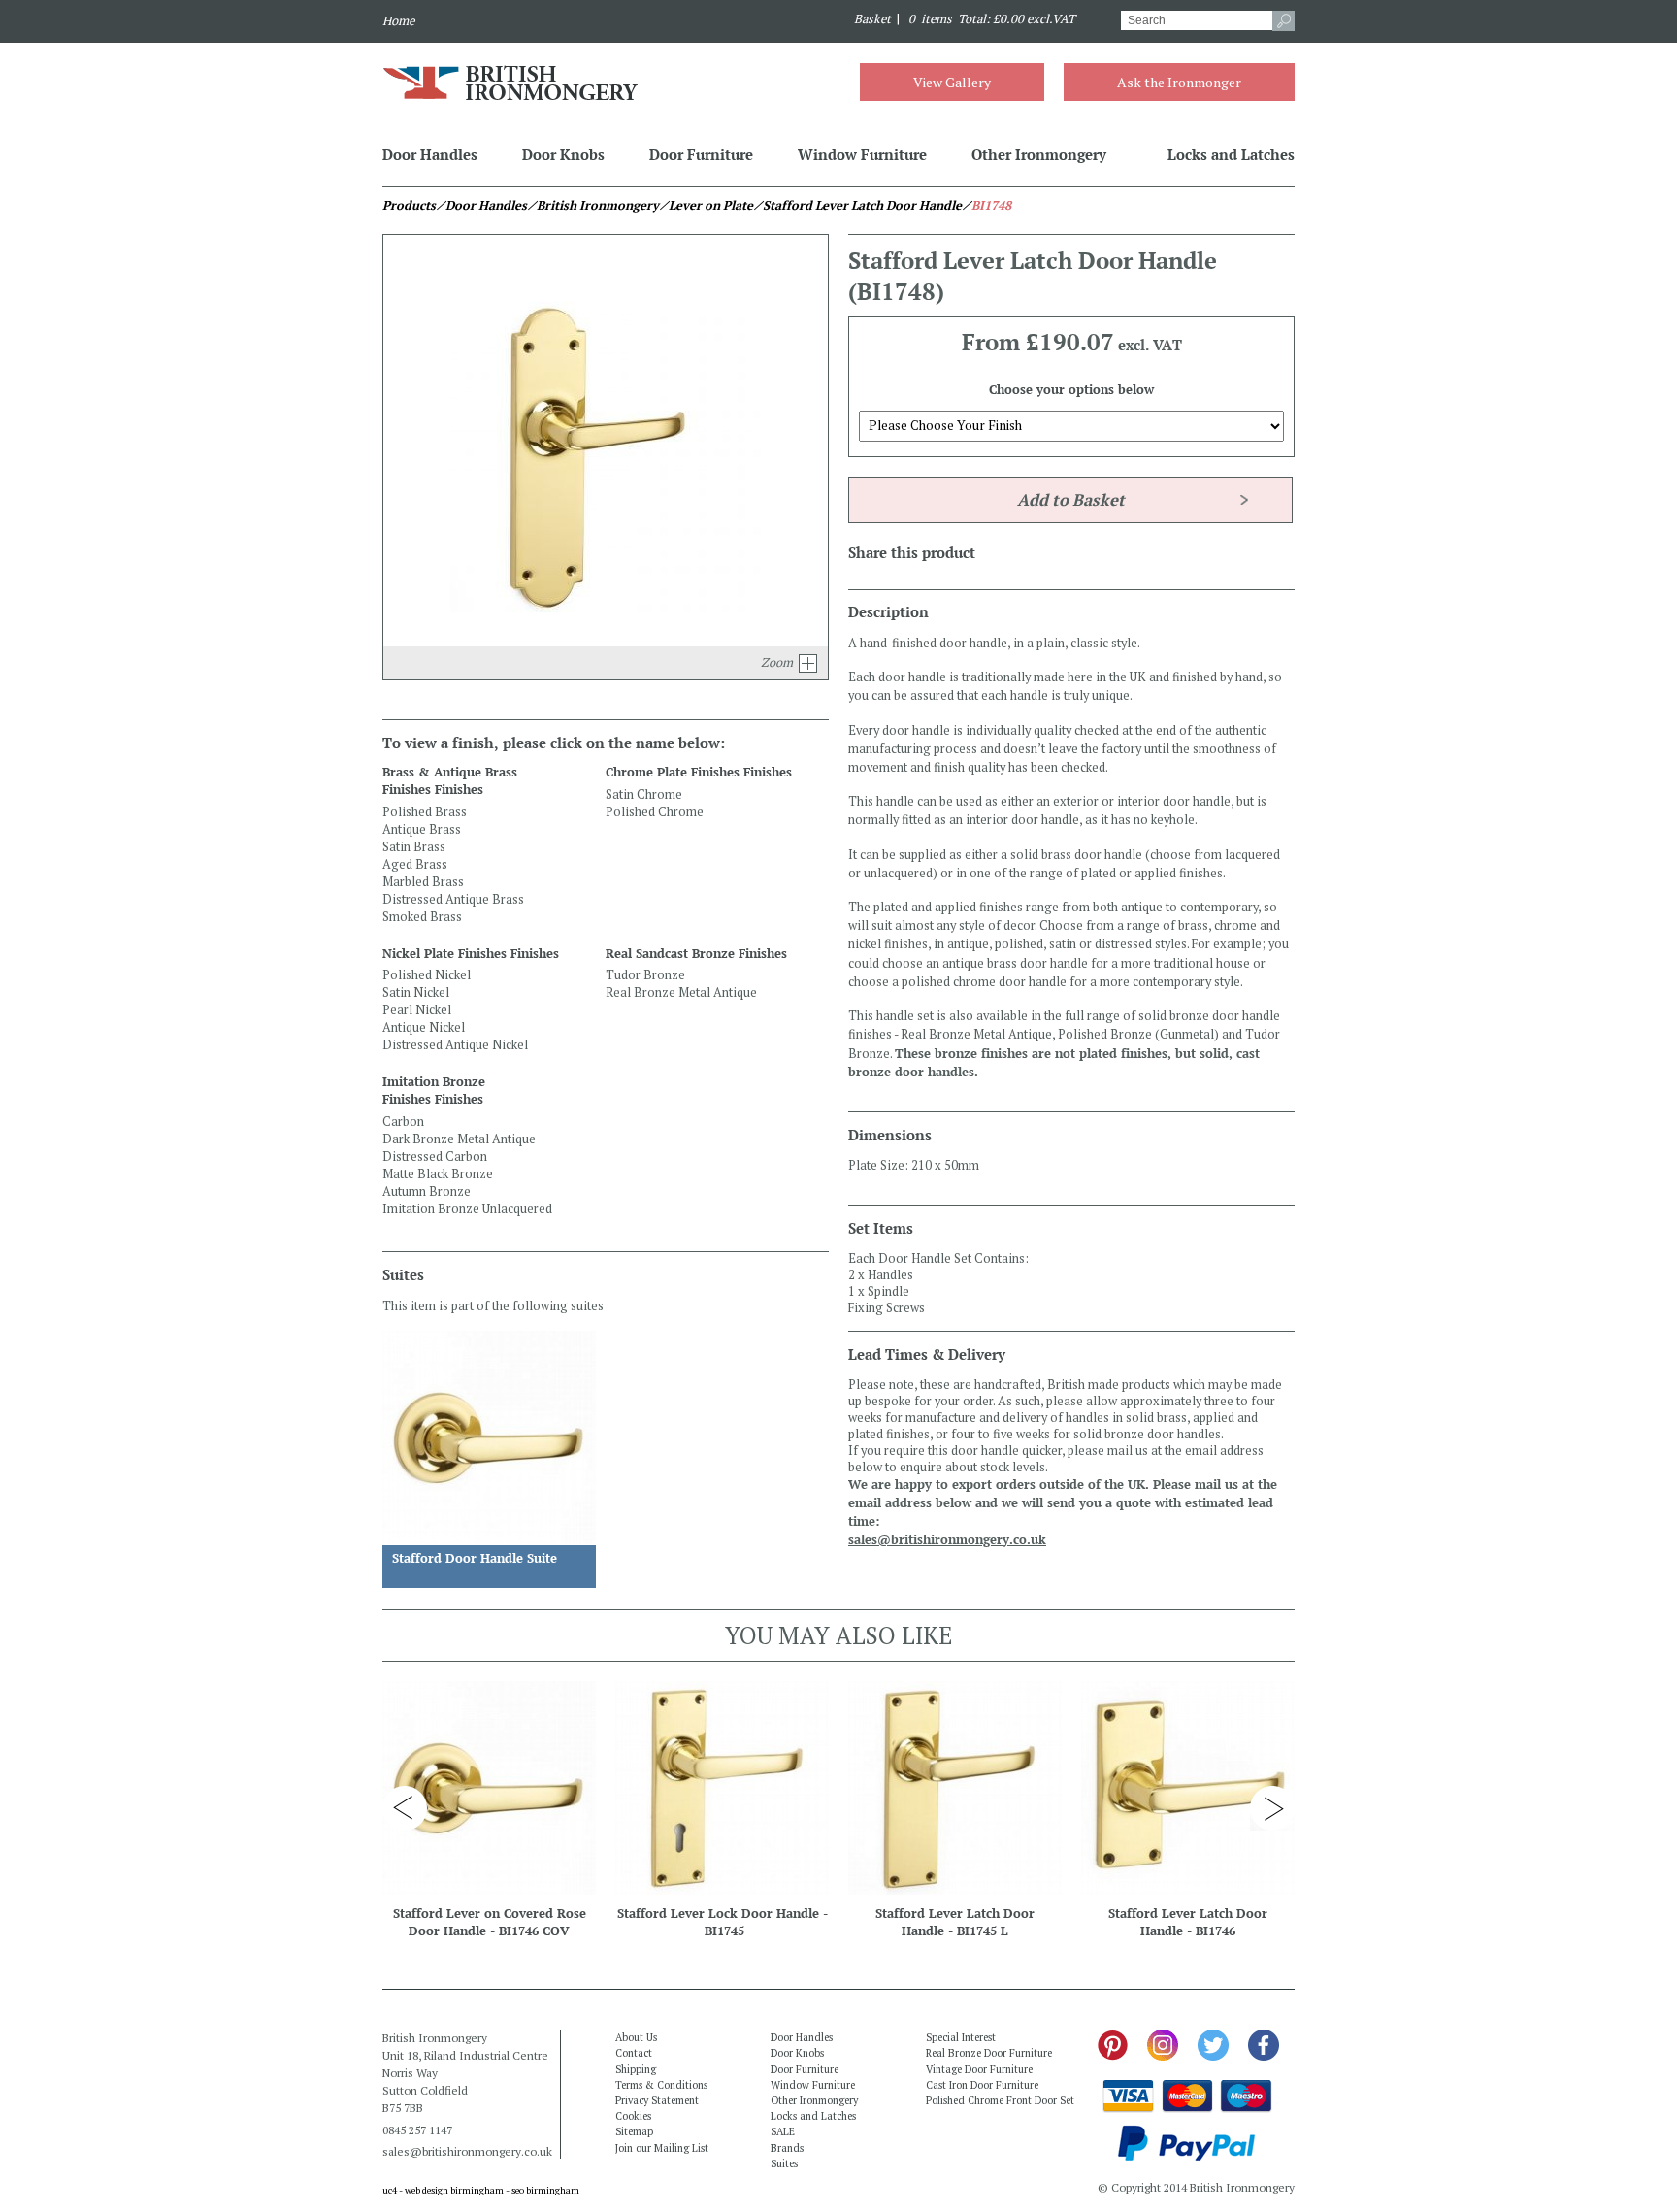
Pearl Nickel (417, 1010)
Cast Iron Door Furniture (982, 2085)
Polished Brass (425, 812)
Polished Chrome (655, 812)
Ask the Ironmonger (1179, 82)
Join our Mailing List (662, 2148)
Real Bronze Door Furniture (989, 2053)
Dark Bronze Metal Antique (459, 1139)
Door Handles (430, 154)
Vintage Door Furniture (979, 2069)
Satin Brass (414, 847)
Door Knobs (563, 154)
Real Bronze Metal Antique (681, 992)
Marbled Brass (423, 882)
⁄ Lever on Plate (706, 205)
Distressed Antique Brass (453, 899)
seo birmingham (545, 2190)
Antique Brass (422, 829)
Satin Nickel (416, 992)
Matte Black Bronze (438, 1174)
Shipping (636, 2069)
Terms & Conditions (661, 2085)
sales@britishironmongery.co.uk (947, 1540)
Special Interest (961, 2037)
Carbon (403, 1122)
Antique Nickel (424, 1027)
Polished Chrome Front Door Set (1000, 2100)
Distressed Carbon (435, 1156)
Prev (405, 1808)
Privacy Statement (657, 2100)
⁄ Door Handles (481, 205)
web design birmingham (454, 2190)
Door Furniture (701, 154)
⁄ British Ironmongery (593, 205)
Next (1272, 1808)
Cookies (633, 2116)
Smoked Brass (422, 917)
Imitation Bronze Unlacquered (467, 1209)
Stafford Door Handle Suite (475, 1558)
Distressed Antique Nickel (455, 1045)
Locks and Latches (1231, 154)
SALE (783, 2131)
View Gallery (952, 82)
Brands (787, 2148)
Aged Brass (415, 864)
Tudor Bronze (645, 975)
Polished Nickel (427, 975)
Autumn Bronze (427, 1191)
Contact (634, 2053)
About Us (636, 2037)
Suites (784, 2163)
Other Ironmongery (1039, 154)
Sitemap (634, 2131)
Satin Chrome (644, 794)
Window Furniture (862, 154)
